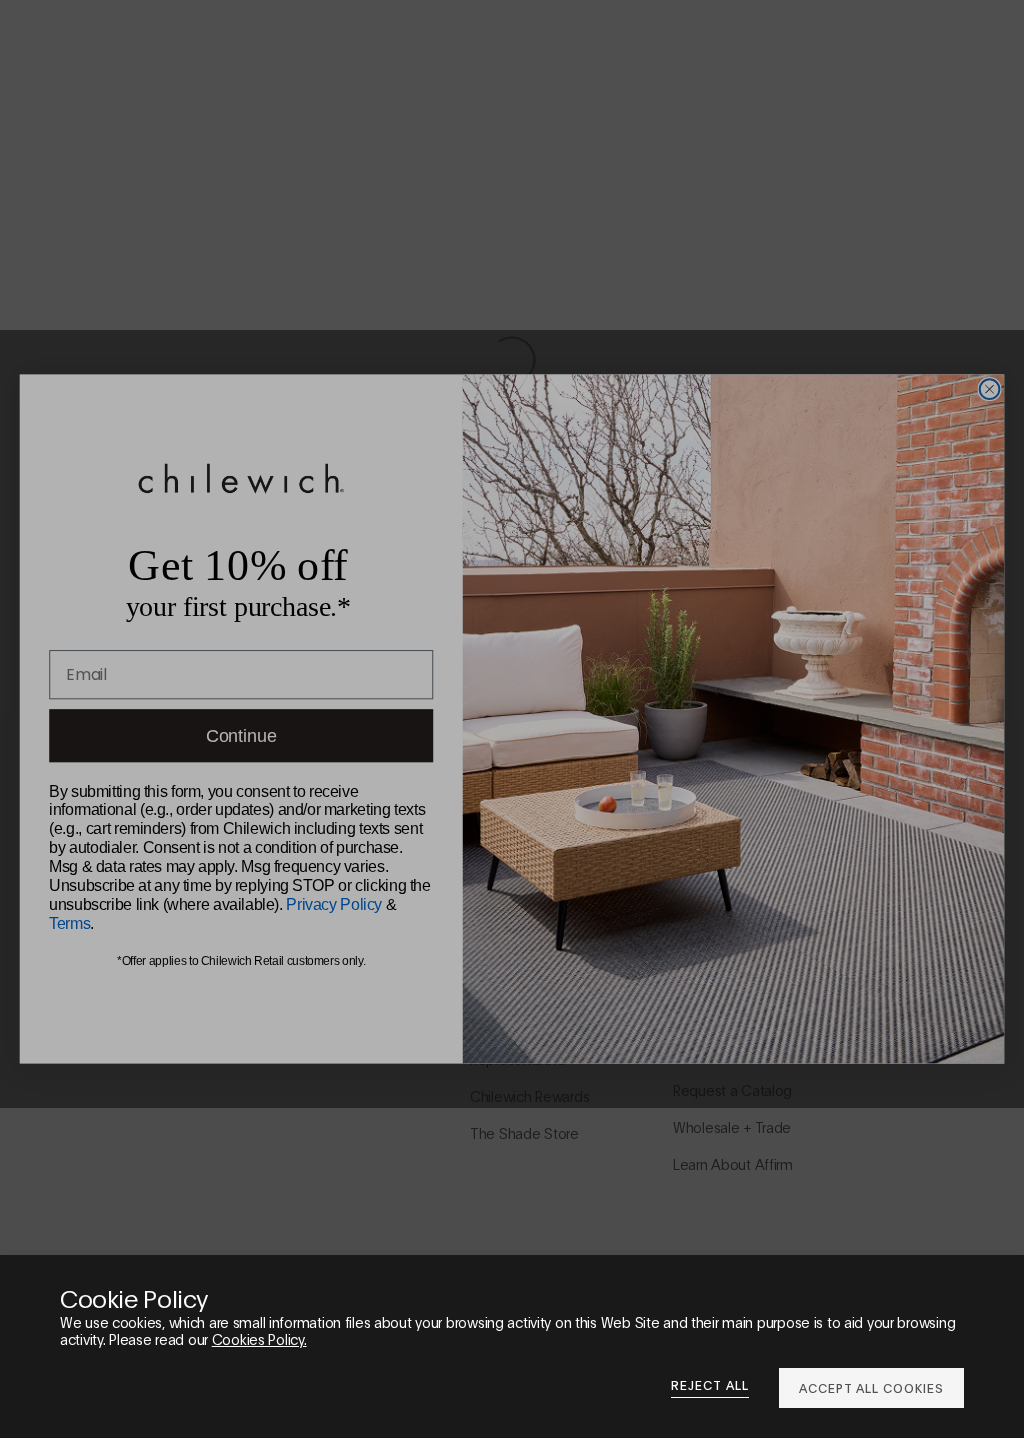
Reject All (710, 1385)
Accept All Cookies (871, 1387)
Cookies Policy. (259, 1338)
